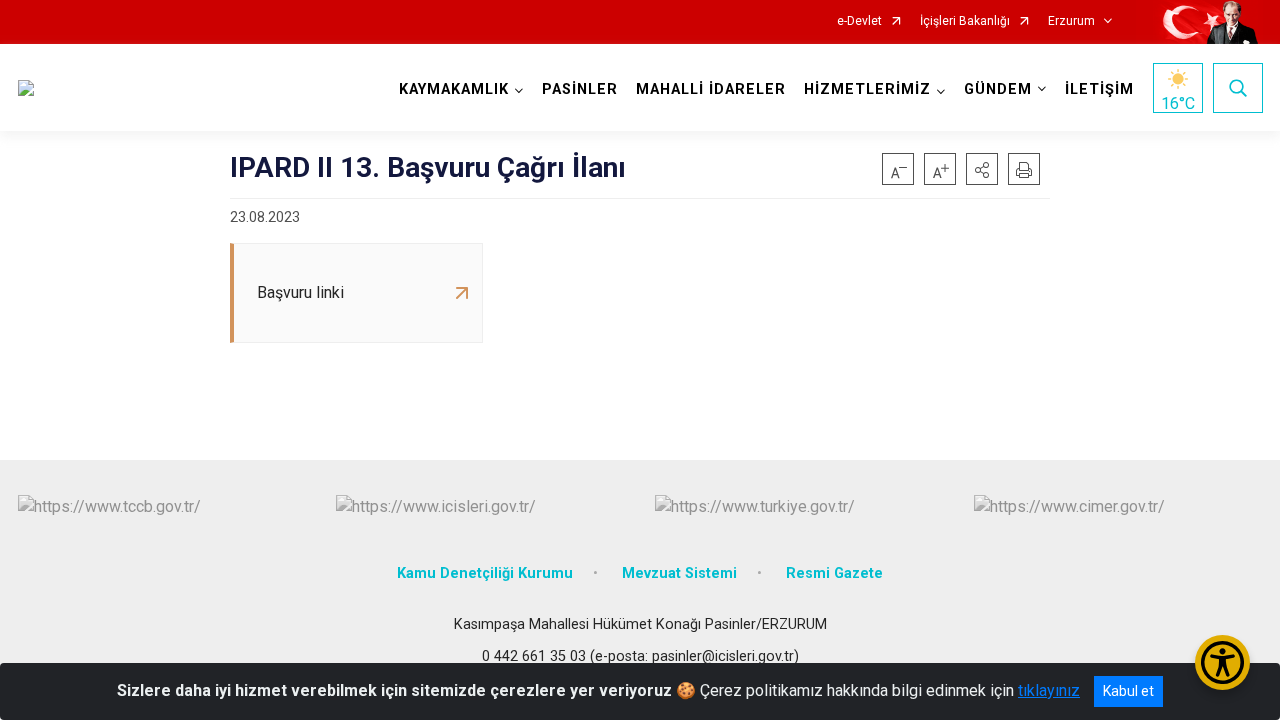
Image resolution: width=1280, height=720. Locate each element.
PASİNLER (580, 89)
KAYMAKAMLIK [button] (454, 89)
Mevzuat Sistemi (679, 573)
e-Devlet (859, 21)
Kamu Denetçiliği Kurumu (485, 573)
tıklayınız (1049, 690)
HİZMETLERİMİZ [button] (867, 89)
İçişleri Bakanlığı (965, 21)
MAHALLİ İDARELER (711, 89)
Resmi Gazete (834, 573)
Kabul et (1128, 691)
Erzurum (1071, 21)
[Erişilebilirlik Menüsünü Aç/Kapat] (1222, 662)
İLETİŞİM (1099, 89)
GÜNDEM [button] (998, 89)
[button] (982, 169)
